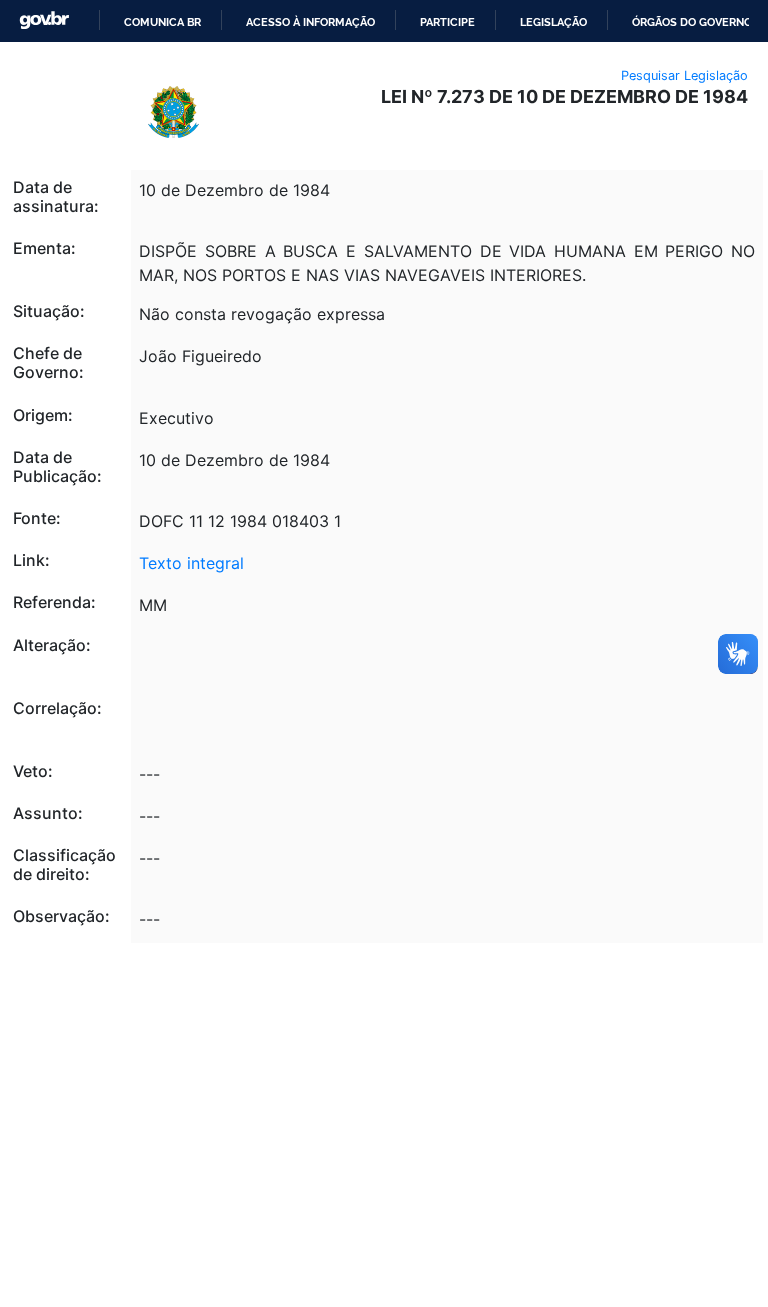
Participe (447, 22)
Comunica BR (162, 22)
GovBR (44, 20)
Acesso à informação (310, 22)
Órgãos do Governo (692, 22)
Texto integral (191, 563)
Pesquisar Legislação (684, 75)
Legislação (553, 22)
